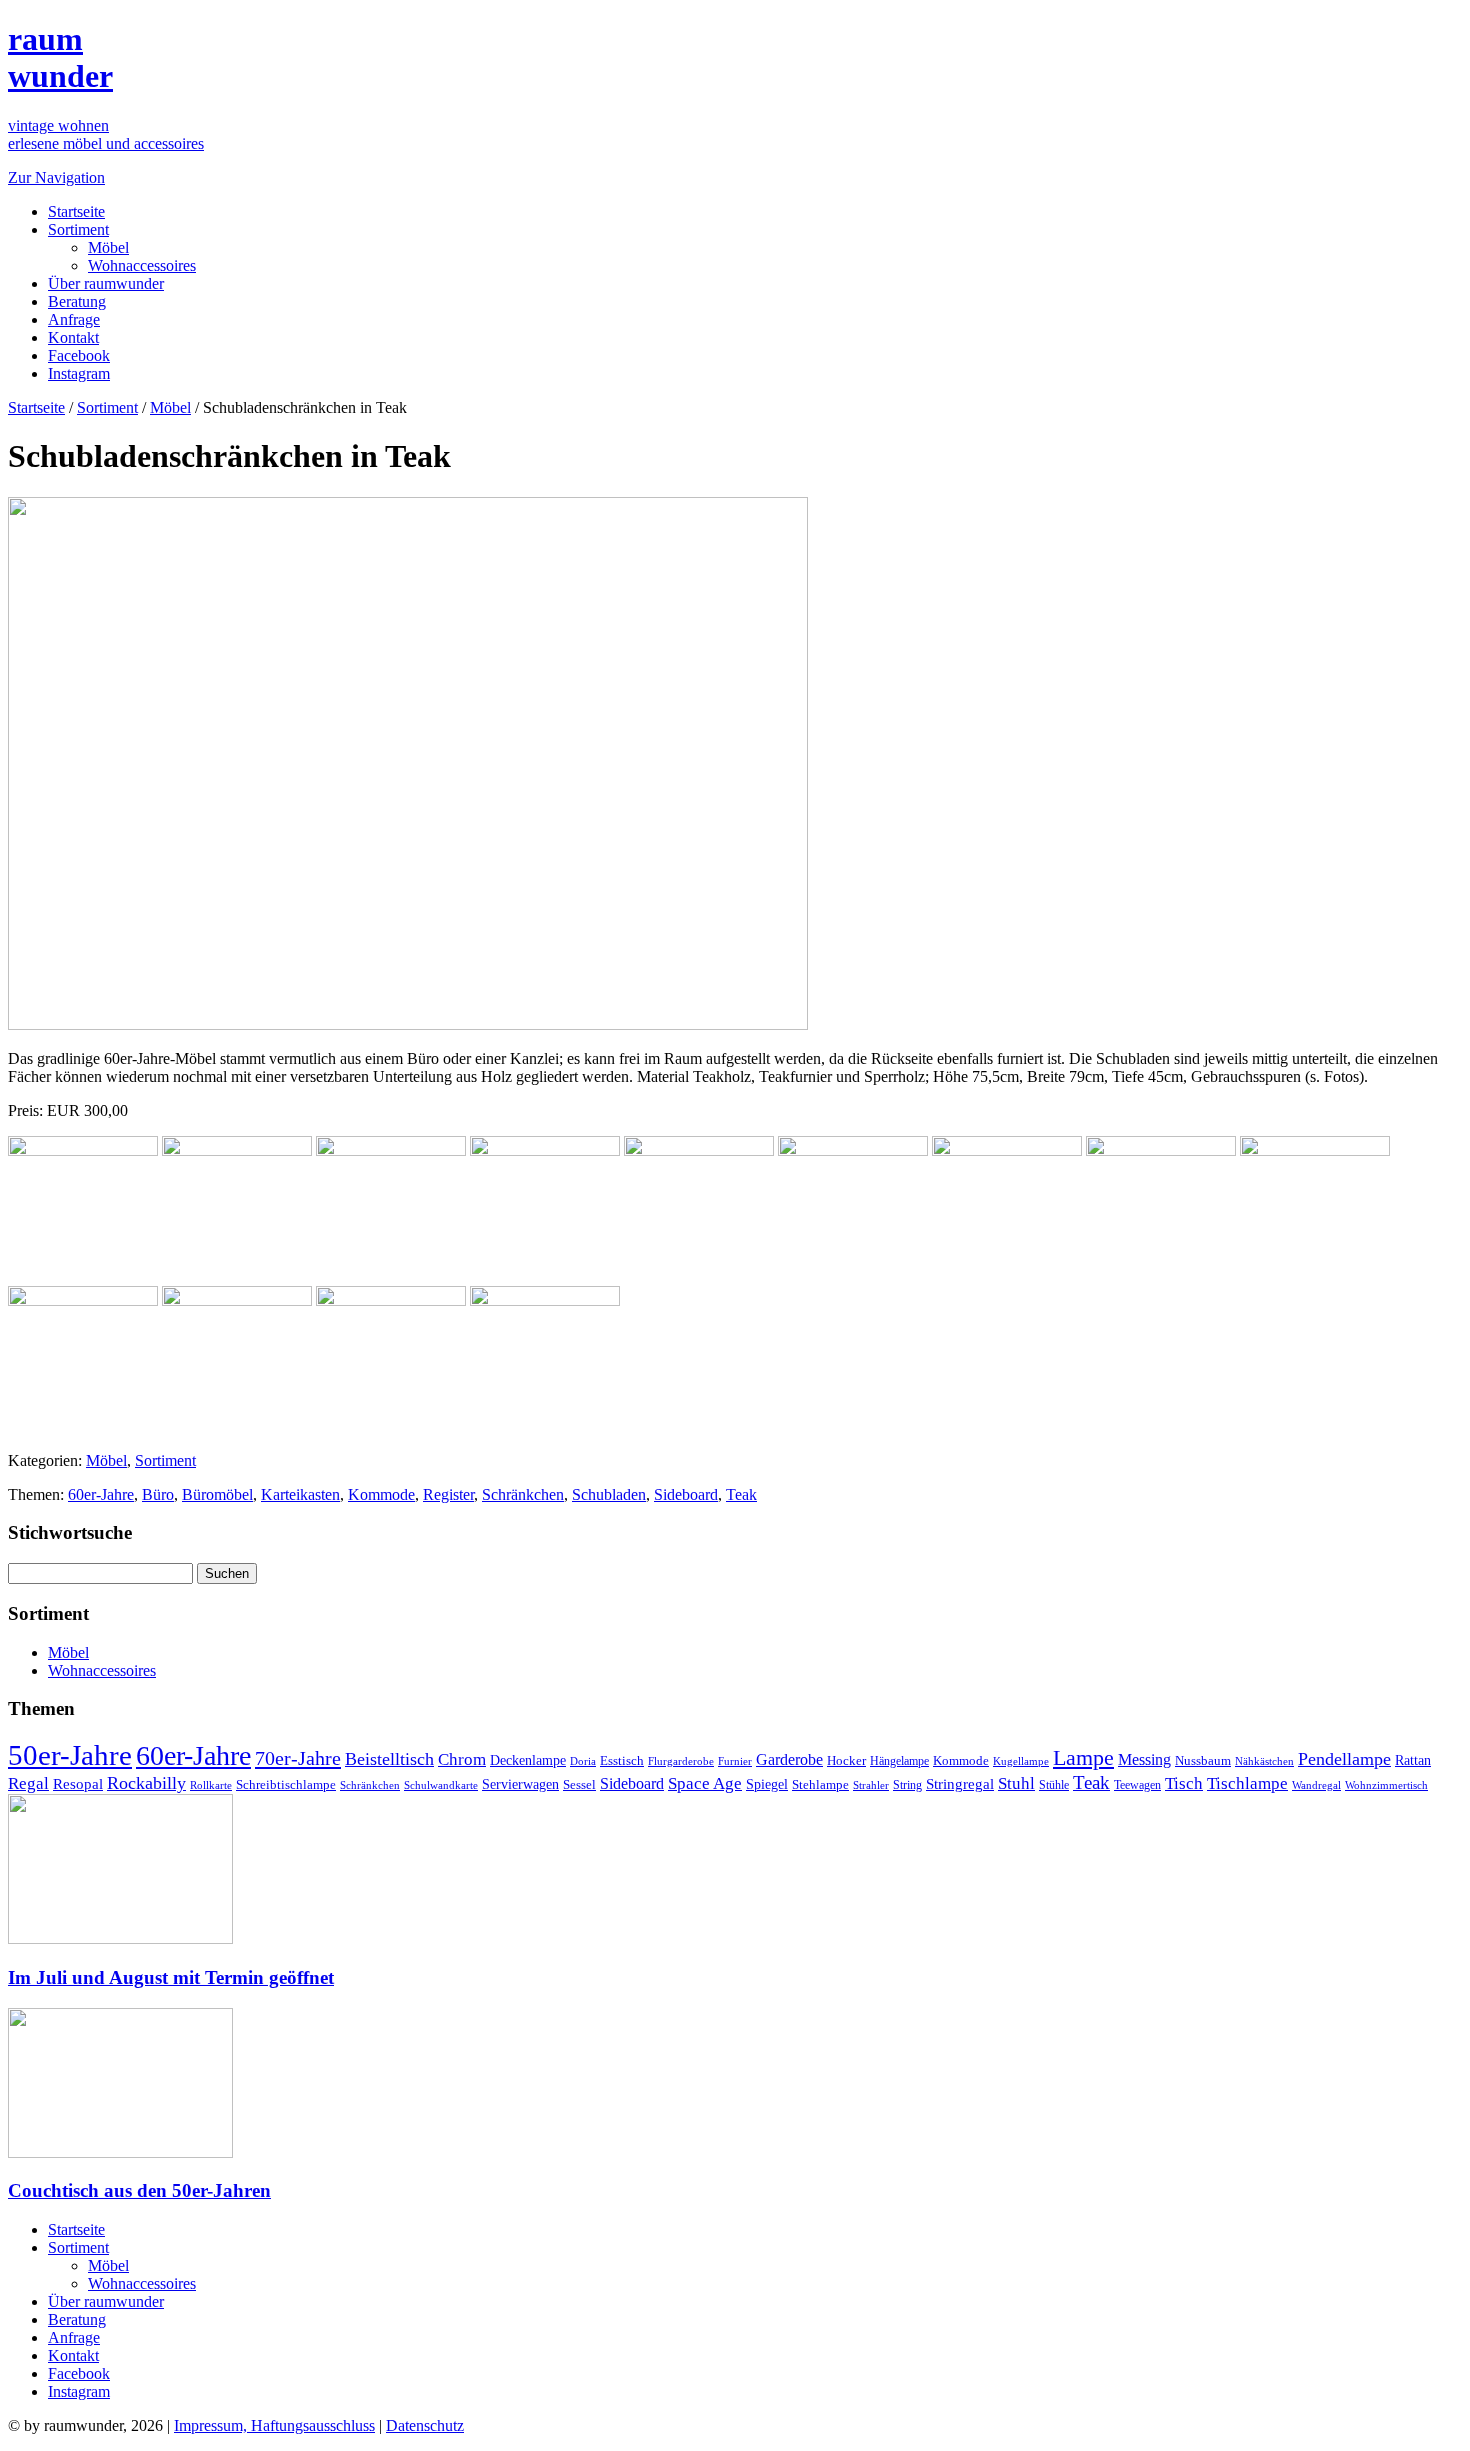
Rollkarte (211, 1785)
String (907, 1785)
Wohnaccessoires (142, 265)
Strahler (871, 1785)
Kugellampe (1021, 1761)
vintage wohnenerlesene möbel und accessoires (106, 134)
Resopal (78, 1784)
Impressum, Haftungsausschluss (274, 2425)
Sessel (579, 1784)
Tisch (1184, 1783)
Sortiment (78, 229)
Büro (158, 1494)
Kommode (381, 1494)
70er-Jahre (298, 1758)
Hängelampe (899, 1761)
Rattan (1413, 1760)
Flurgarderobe (681, 1761)
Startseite (76, 211)
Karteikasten (300, 1494)
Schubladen (609, 1494)
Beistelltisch (389, 1759)
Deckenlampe (528, 1760)
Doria (583, 1761)
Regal (28, 1783)
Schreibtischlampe (286, 1784)
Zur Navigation (56, 177)
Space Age (705, 1783)
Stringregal (960, 1784)
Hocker (846, 1761)
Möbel (108, 247)
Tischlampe (1247, 1783)
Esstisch (622, 1760)
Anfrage (74, 319)
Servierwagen (520, 1784)
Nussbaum (1203, 1761)
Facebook (79, 355)
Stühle (1054, 1785)
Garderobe (789, 1759)
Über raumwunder (106, 283)
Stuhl (1016, 1783)
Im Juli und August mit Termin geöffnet (171, 1977)
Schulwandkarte (441, 1785)
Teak (741, 1494)
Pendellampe (1344, 1759)
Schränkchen (523, 1494)
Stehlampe (820, 1785)
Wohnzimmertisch (1386, 1785)
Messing (1144, 1760)
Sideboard (686, 1494)
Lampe (1083, 1757)
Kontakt (73, 337)
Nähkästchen (1264, 1761)
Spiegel (767, 1784)
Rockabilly (146, 1783)
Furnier (735, 1761)
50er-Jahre (70, 1755)
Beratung (77, 301)
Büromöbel (217, 1494)
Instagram (79, 373)
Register (448, 1494)
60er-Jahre (101, 1494)
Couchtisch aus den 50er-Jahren (139, 2190)
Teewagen (1137, 1785)
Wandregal (1316, 1785)
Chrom (462, 1759)
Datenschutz (425, 2425)
